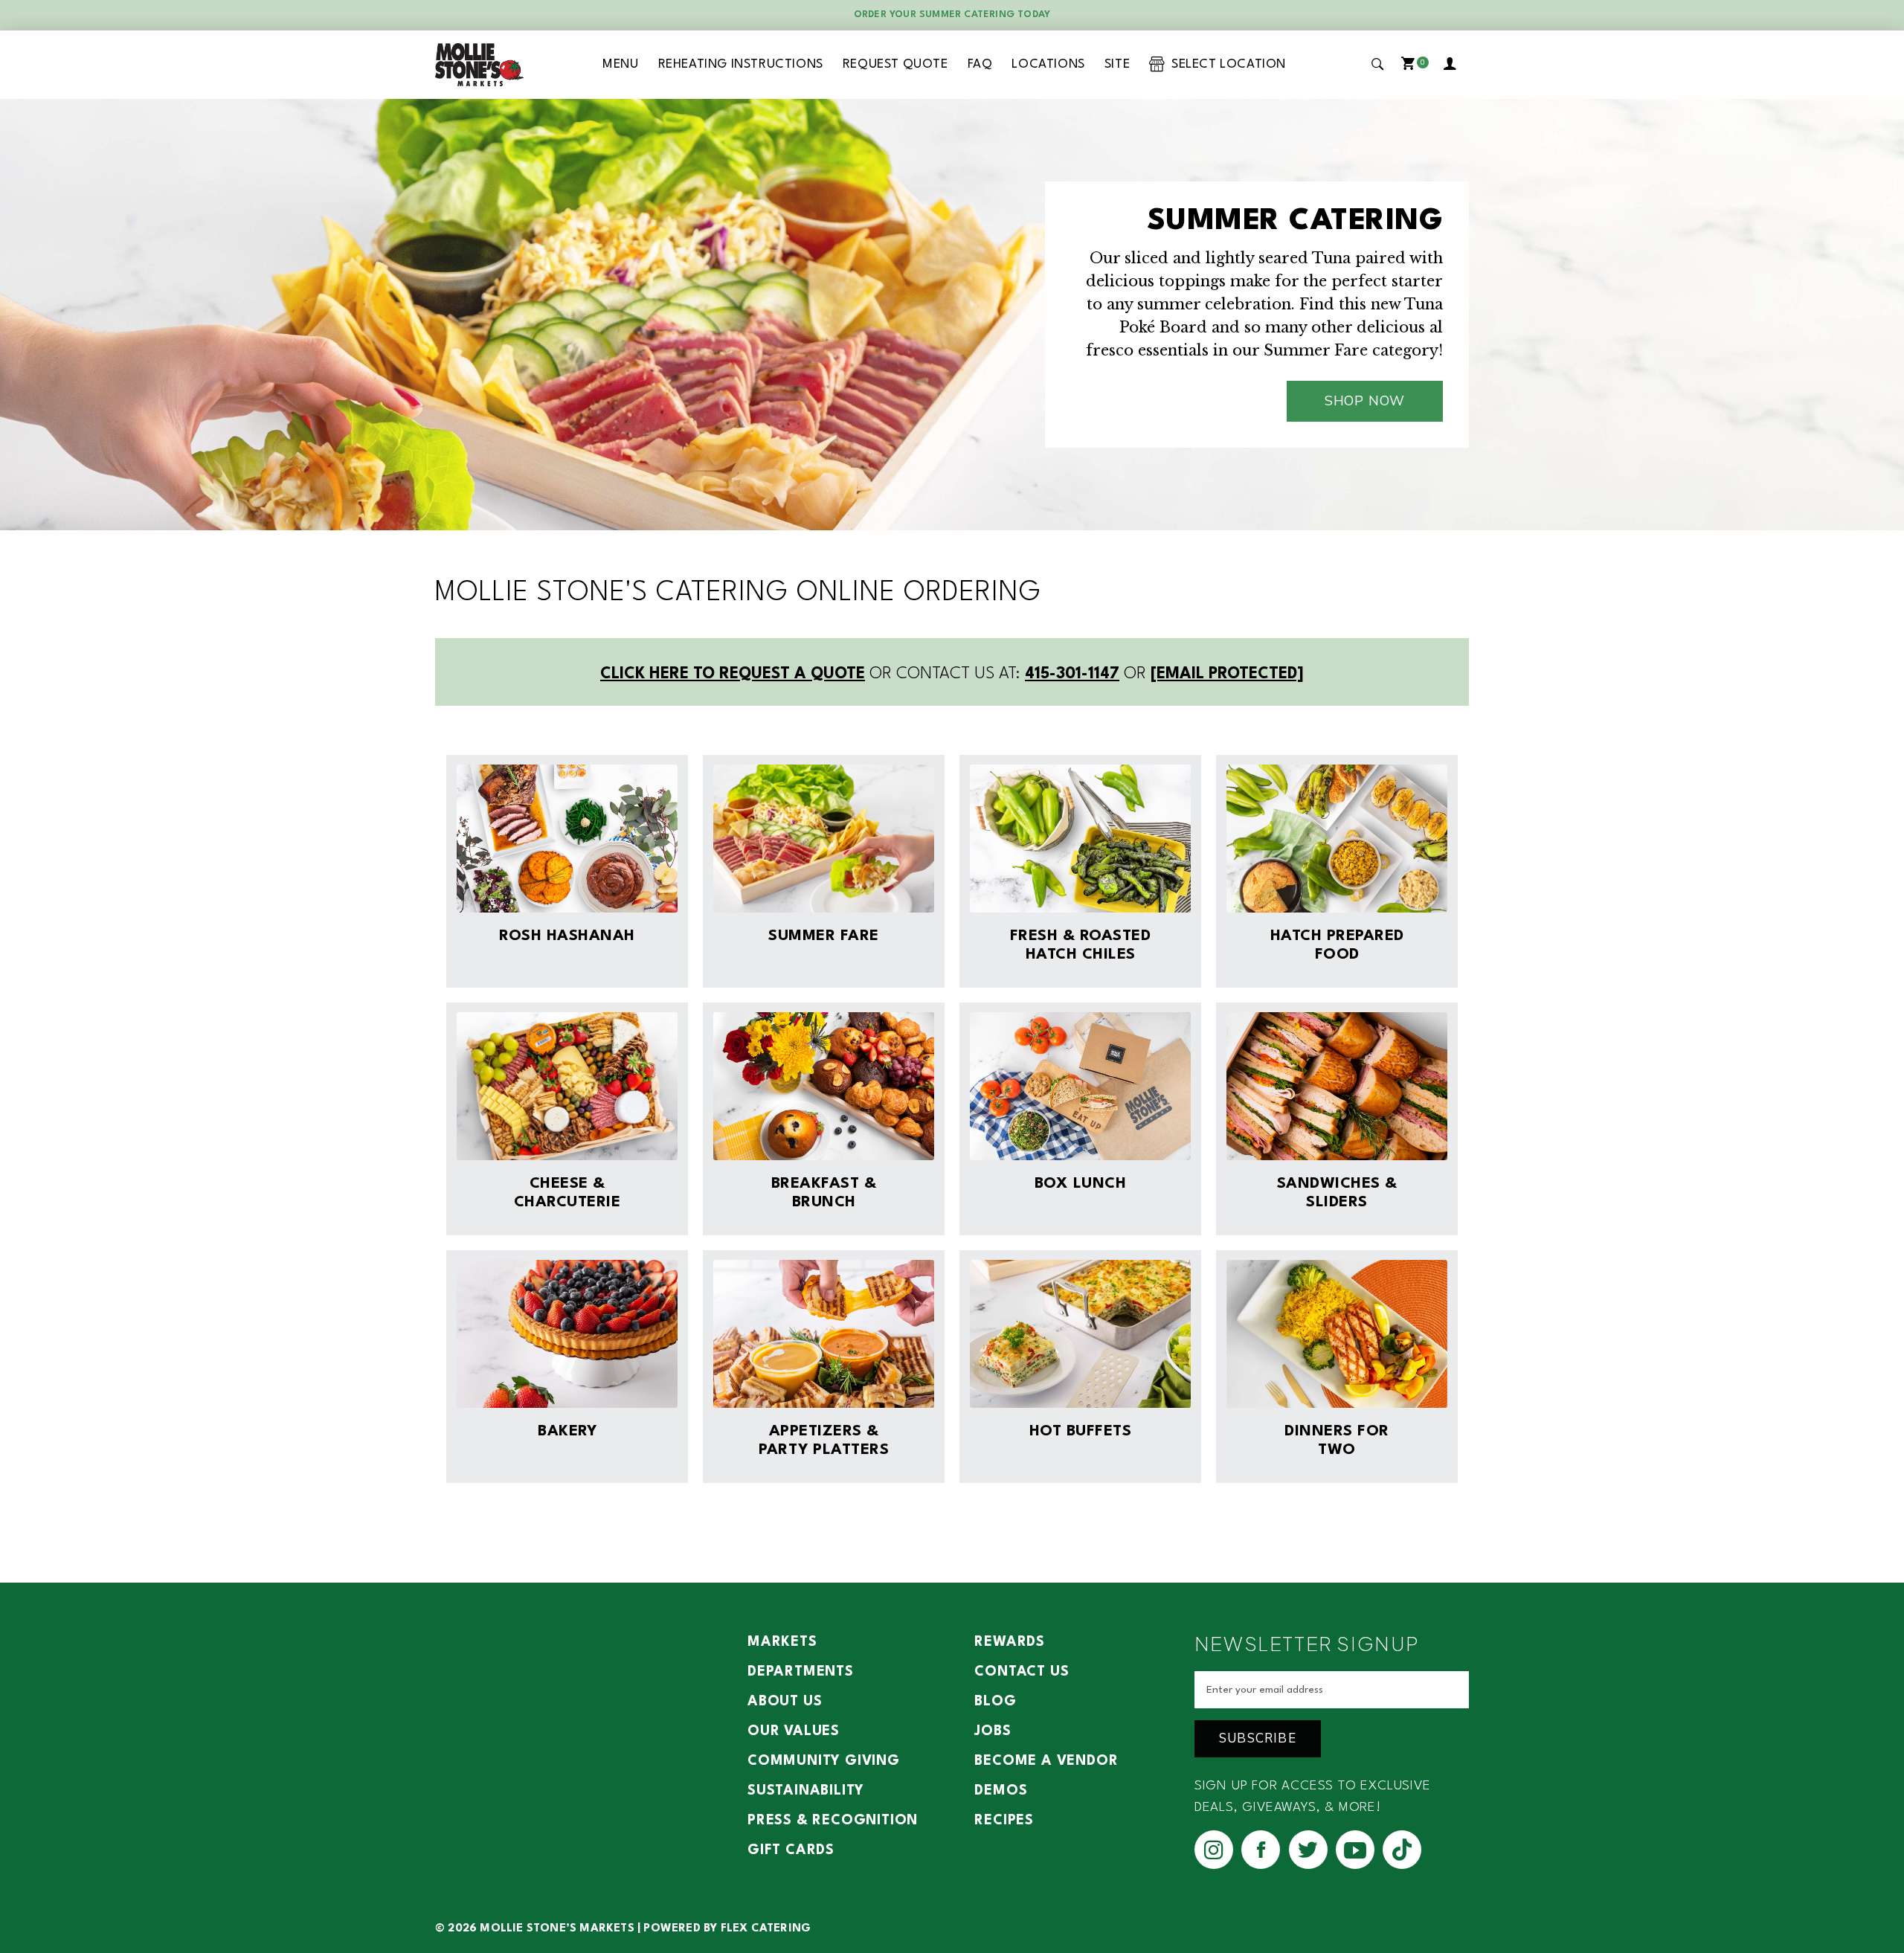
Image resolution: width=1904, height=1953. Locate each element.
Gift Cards (791, 1850)
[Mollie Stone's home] (480, 65)
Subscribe (1258, 1738)
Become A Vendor (1046, 1761)
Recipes (1004, 1821)
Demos (1001, 1791)
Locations (1048, 64)
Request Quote (895, 64)
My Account (1453, 65)
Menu (620, 64)
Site (1117, 64)
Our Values (794, 1731)
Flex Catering (766, 1929)
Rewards (1010, 1642)
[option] (952, 315)
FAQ (980, 64)
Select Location (1225, 64)
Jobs (993, 1731)
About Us (785, 1702)
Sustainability (806, 1791)
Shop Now (1365, 401)
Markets (782, 1642)
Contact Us (1022, 1672)
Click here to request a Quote (733, 674)
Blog (995, 1702)
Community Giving (824, 1761)
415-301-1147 (1072, 674)
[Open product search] (1378, 64)
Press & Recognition (833, 1821)
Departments (801, 1672)
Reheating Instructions (741, 64)
